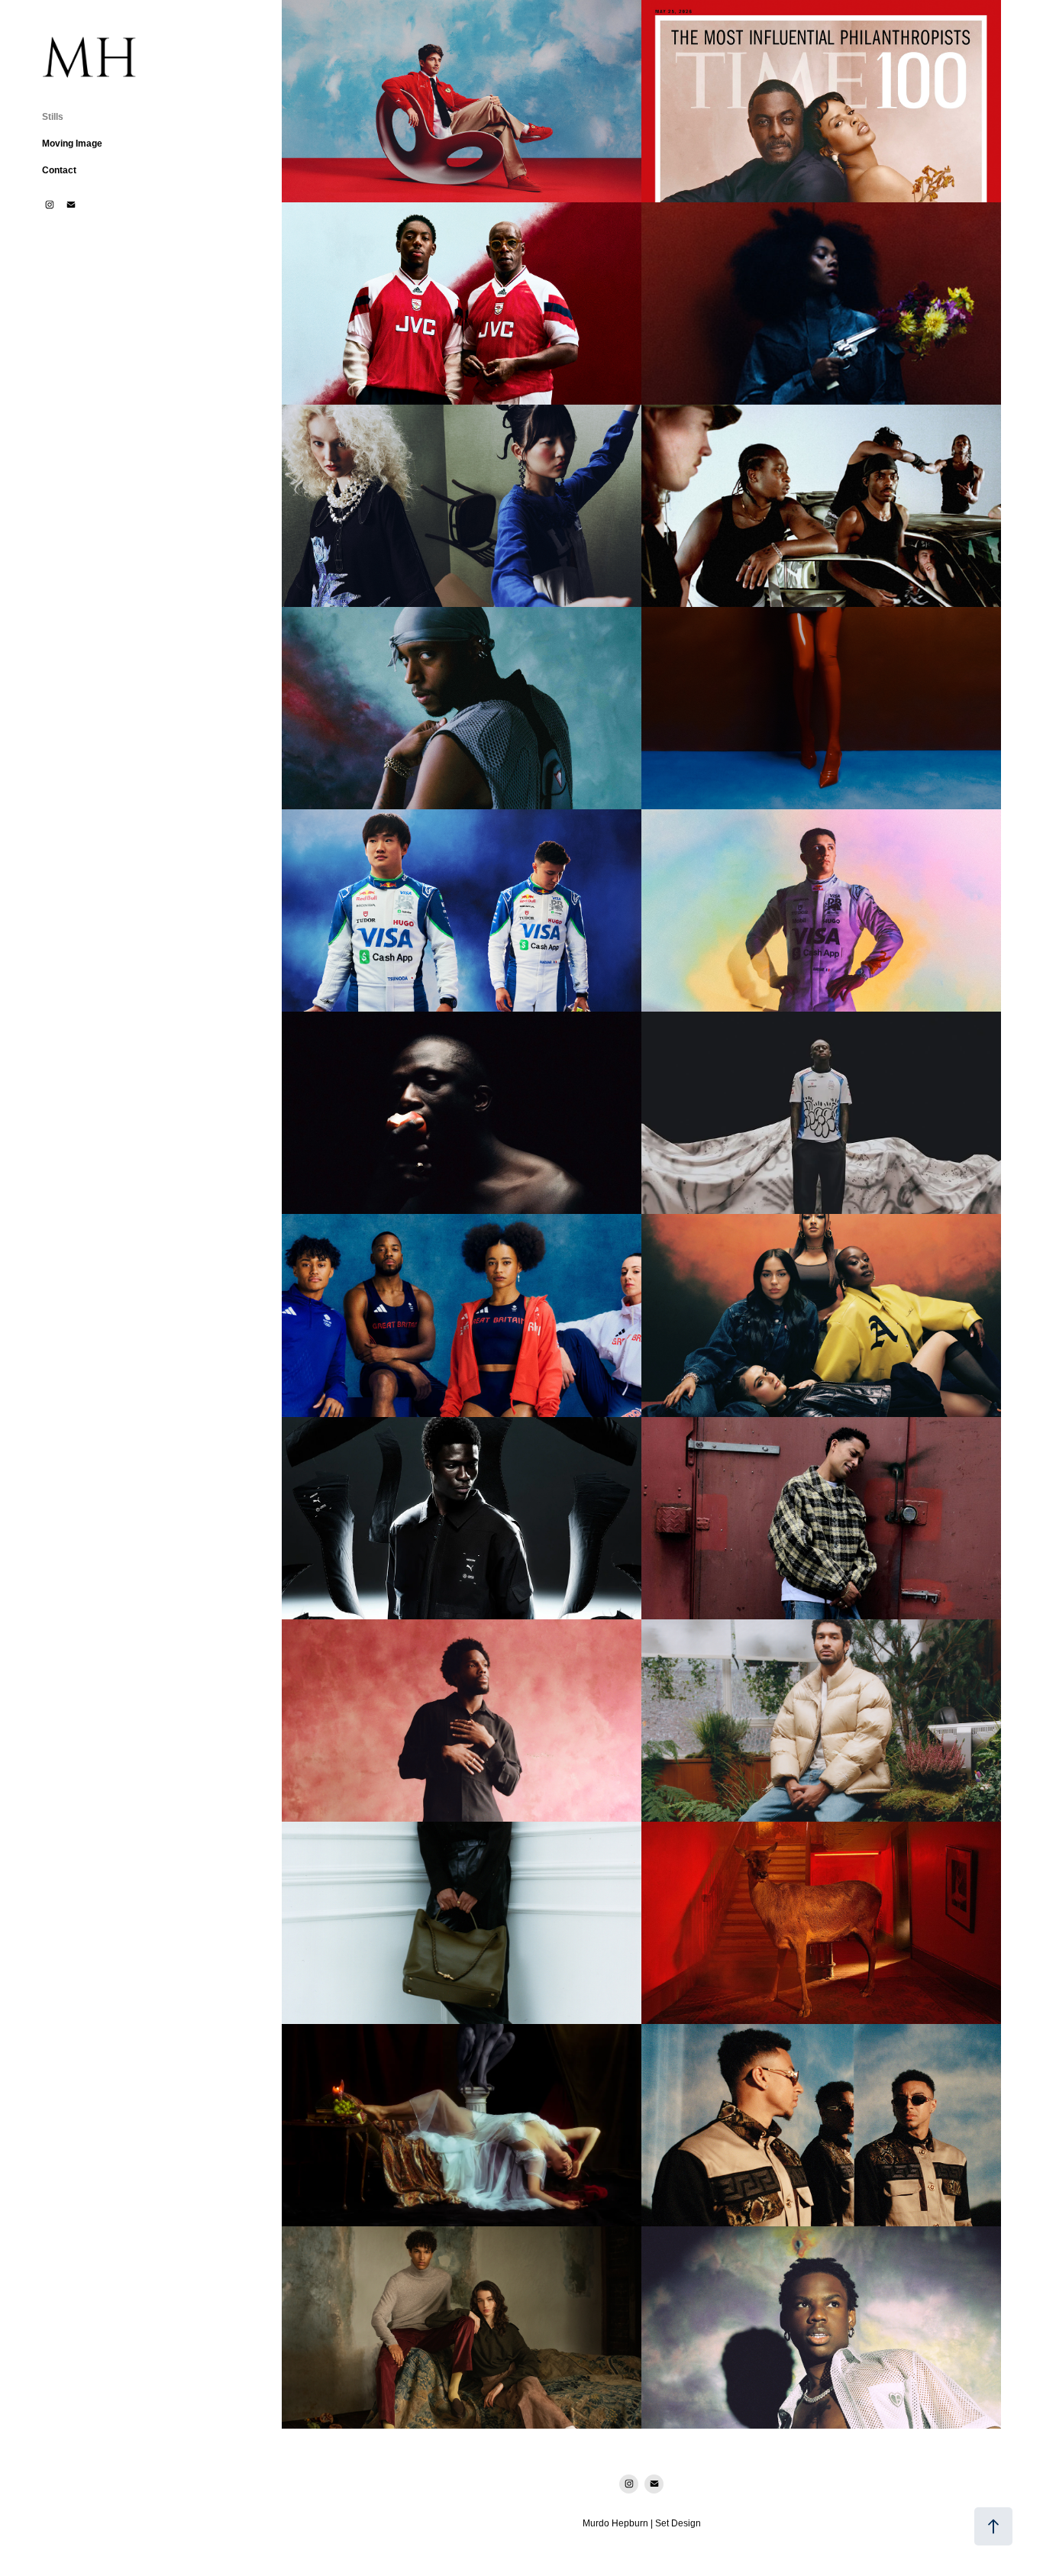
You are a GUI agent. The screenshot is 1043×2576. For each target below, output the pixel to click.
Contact (59, 170)
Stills (53, 117)
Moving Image (72, 144)
